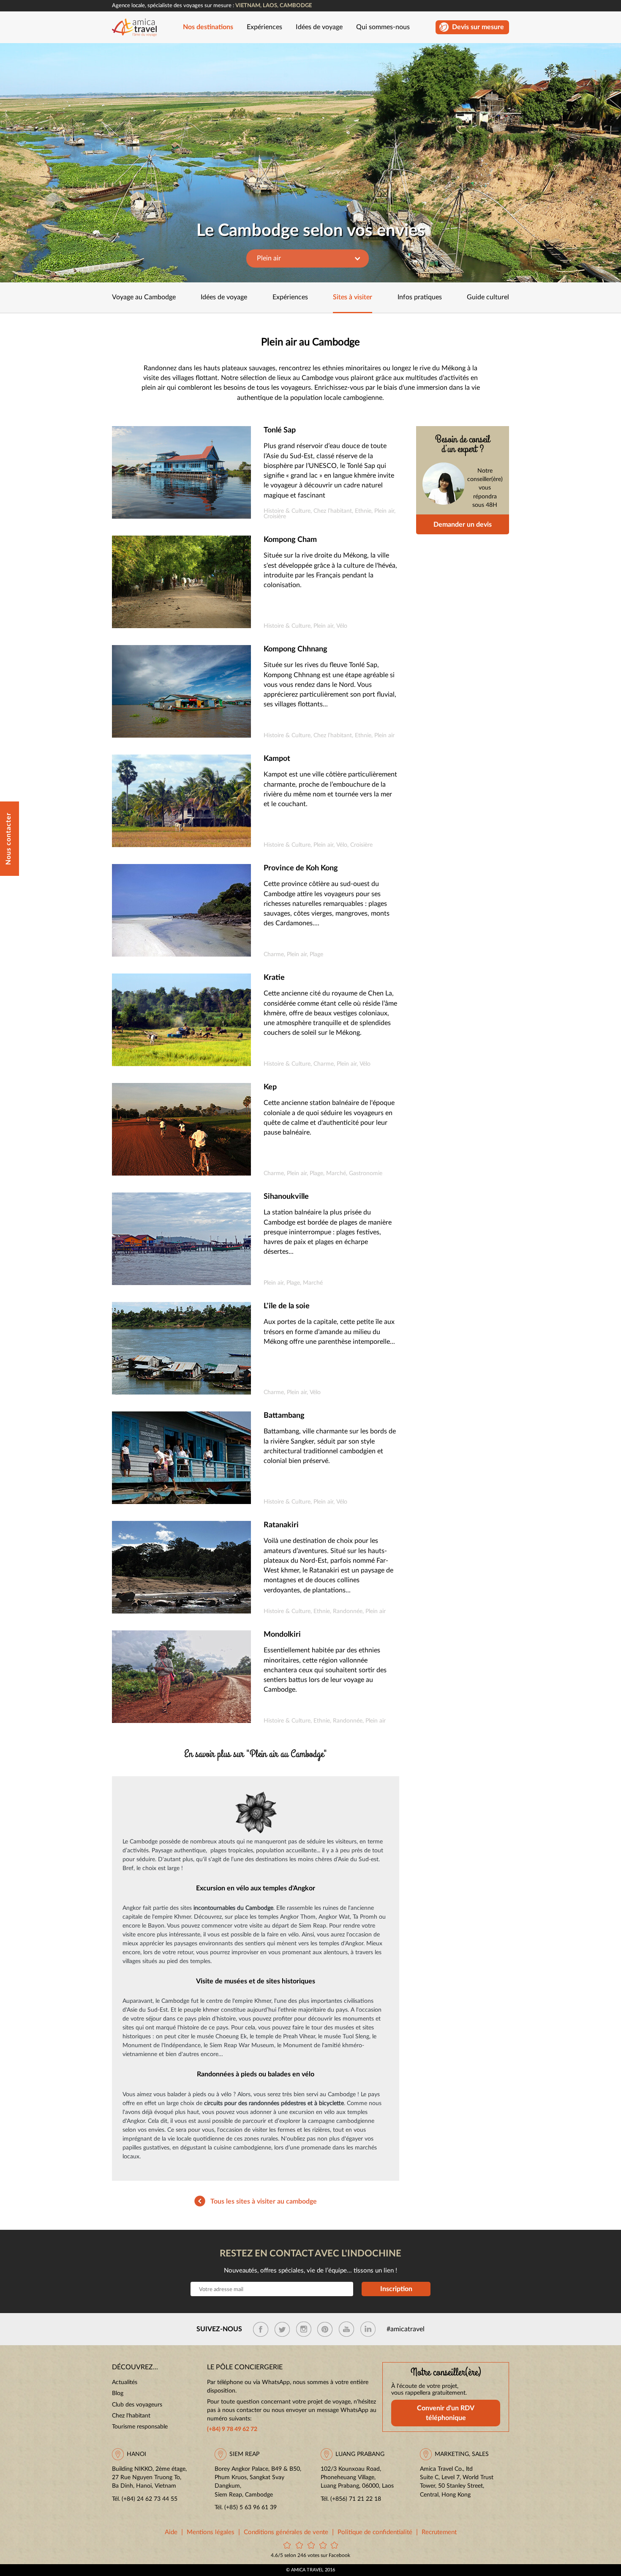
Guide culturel (488, 297)
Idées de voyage (319, 27)
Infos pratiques (420, 297)
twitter (282, 2329)
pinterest (325, 2329)
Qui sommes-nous (383, 27)
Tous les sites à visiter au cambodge (264, 2201)
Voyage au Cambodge (144, 297)
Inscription (396, 2289)
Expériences (264, 27)
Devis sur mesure (478, 27)
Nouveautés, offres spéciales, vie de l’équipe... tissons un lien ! (310, 2271)
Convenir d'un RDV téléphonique (446, 2413)
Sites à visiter (353, 297)
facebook (261, 2329)
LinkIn (368, 2329)
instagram (304, 2329)
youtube (346, 2329)
